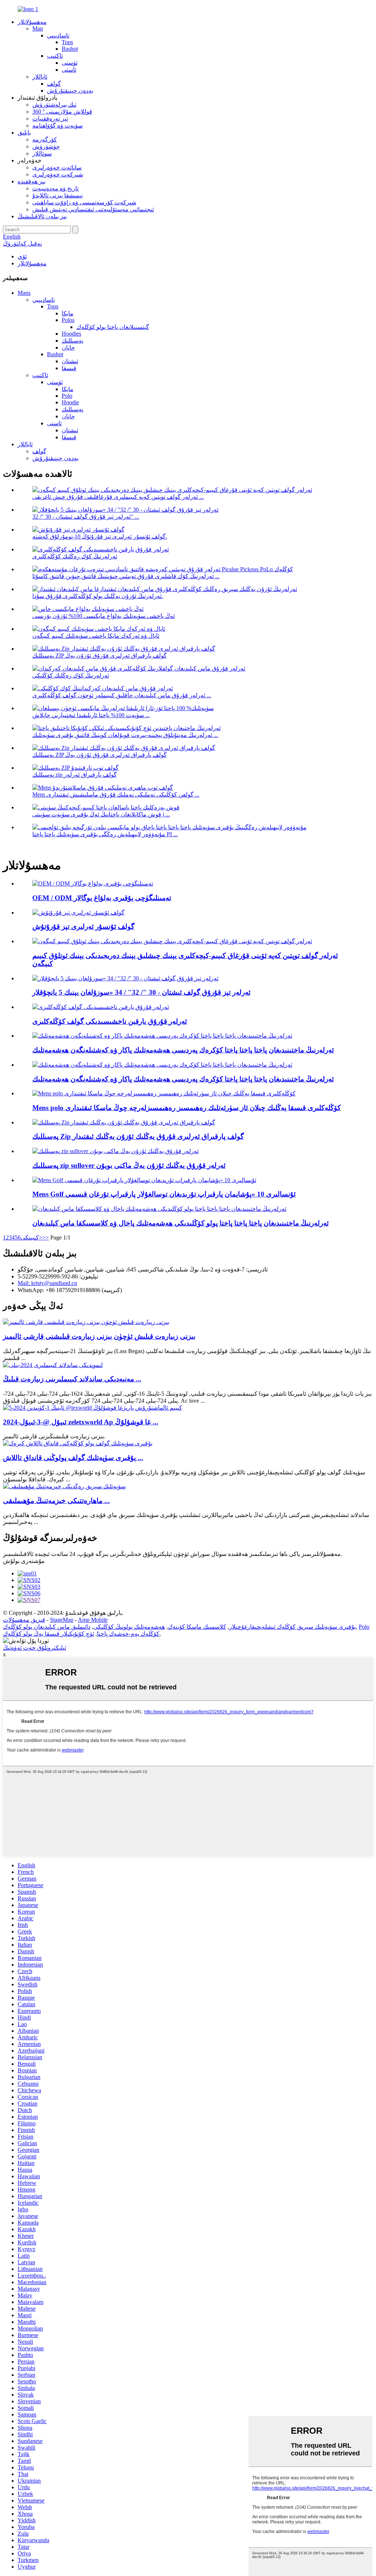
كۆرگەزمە (45, 139)
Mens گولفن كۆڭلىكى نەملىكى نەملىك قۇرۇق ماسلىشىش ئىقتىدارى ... (116, 795)
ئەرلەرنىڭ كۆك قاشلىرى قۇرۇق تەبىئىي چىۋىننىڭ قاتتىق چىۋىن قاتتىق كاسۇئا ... (126, 576)
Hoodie (70, 402)
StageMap (62, 1620)
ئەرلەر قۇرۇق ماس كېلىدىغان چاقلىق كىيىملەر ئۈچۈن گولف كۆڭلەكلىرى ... (122, 695)
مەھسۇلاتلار (32, 22)
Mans (24, 293)
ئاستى (69, 70)
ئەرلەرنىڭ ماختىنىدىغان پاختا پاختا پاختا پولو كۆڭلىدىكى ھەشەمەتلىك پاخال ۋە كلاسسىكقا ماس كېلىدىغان (180, 1223)
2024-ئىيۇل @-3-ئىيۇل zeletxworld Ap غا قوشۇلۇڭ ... (81, 1422)
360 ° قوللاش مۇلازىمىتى (62, 112)
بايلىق (24, 133)
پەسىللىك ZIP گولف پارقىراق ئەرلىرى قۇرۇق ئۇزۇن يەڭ (100, 656)
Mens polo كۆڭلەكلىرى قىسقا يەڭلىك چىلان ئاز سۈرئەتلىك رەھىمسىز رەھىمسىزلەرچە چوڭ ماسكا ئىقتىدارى (187, 1108)
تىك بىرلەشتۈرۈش (54, 105)
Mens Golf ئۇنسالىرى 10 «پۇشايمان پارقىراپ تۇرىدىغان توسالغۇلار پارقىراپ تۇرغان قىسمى (164, 1194)
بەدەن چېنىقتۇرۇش (70, 91)
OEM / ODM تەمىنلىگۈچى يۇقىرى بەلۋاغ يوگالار (102, 898)
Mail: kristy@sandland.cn (47, 1283)
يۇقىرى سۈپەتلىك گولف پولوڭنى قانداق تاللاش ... (73, 1458)
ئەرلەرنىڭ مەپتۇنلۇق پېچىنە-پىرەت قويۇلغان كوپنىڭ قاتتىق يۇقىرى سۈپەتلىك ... (125, 735)
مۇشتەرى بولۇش (24, 1561)
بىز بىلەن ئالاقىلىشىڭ (42, 216)
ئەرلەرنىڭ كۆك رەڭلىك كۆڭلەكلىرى (75, 556)
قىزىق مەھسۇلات (24, 1620)
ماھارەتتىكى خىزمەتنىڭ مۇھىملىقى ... (56, 1501)
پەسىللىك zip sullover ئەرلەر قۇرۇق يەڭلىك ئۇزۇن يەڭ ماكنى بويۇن (129, 1165)
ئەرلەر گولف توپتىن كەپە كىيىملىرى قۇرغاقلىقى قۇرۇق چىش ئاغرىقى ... (118, 497)
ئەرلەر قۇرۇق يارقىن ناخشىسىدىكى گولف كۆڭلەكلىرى (110, 1021)
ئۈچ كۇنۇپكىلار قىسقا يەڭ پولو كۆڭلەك (48, 1634)
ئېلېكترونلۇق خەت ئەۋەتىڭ (35, 1648)
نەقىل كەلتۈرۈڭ (22, 244)
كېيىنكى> (31, 1237)
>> (46, 1237)
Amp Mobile (93, 1620)
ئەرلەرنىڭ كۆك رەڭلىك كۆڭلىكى (71, 675)
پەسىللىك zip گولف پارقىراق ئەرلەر (75, 775)
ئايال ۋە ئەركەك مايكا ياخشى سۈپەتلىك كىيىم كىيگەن (96, 636)
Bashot (70, 49)
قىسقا (69, 368)
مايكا (68, 313)
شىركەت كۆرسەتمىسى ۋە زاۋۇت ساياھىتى (84, 202)
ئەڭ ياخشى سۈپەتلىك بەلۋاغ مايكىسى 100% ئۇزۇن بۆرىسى (104, 616)
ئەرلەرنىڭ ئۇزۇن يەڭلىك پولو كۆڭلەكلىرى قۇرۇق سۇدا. (98, 596)
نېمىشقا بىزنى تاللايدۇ (57, 195)
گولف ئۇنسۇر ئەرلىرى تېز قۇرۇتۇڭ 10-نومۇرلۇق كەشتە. (100, 536)
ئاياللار (40, 77)
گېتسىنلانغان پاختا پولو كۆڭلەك (113, 327)
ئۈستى (70, 63)
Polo (67, 396)
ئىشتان (70, 361)
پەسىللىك (73, 341)
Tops (67, 42)
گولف (54, 84)
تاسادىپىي (58, 35)
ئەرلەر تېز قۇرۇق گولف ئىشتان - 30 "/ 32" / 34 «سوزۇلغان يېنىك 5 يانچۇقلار (141, 992)
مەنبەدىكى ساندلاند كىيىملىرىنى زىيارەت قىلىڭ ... (72, 1379)
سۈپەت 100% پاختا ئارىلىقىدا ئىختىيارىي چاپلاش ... (91, 715)
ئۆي (22, 256)
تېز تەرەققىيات (50, 119)
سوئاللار (42, 153)
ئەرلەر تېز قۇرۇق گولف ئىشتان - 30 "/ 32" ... (86, 517)
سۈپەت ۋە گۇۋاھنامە (57, 126)
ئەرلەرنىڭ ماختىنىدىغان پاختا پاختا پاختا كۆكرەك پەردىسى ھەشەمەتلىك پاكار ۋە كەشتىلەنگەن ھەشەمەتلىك (183, 1050)
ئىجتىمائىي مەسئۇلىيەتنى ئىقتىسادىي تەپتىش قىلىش (93, 209)
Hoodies (71, 334)
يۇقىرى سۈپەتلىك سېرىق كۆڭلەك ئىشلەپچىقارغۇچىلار (292, 1627)
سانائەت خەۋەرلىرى (57, 167)
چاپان (68, 348)
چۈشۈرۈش (46, 146)
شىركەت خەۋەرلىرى (58, 174)
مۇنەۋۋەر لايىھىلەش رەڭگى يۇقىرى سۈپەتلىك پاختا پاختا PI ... (105, 834)
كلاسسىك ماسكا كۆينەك (197, 1627)
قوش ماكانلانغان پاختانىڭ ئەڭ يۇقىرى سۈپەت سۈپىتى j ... (101, 814)
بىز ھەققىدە (32, 181)
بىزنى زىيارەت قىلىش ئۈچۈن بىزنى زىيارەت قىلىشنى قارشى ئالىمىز (99, 1336)
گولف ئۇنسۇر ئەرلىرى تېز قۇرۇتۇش (83, 926)
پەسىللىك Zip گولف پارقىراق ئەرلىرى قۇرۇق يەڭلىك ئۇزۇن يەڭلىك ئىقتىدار (138, 1136)
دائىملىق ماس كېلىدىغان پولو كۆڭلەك (47, 1627)
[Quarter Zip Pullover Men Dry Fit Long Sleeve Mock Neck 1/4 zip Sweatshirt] (115, 1151)
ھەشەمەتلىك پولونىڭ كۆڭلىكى (129, 1627)
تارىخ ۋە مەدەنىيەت (55, 188)
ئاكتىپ (55, 56)
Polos (68, 320)
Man (38, 28)
